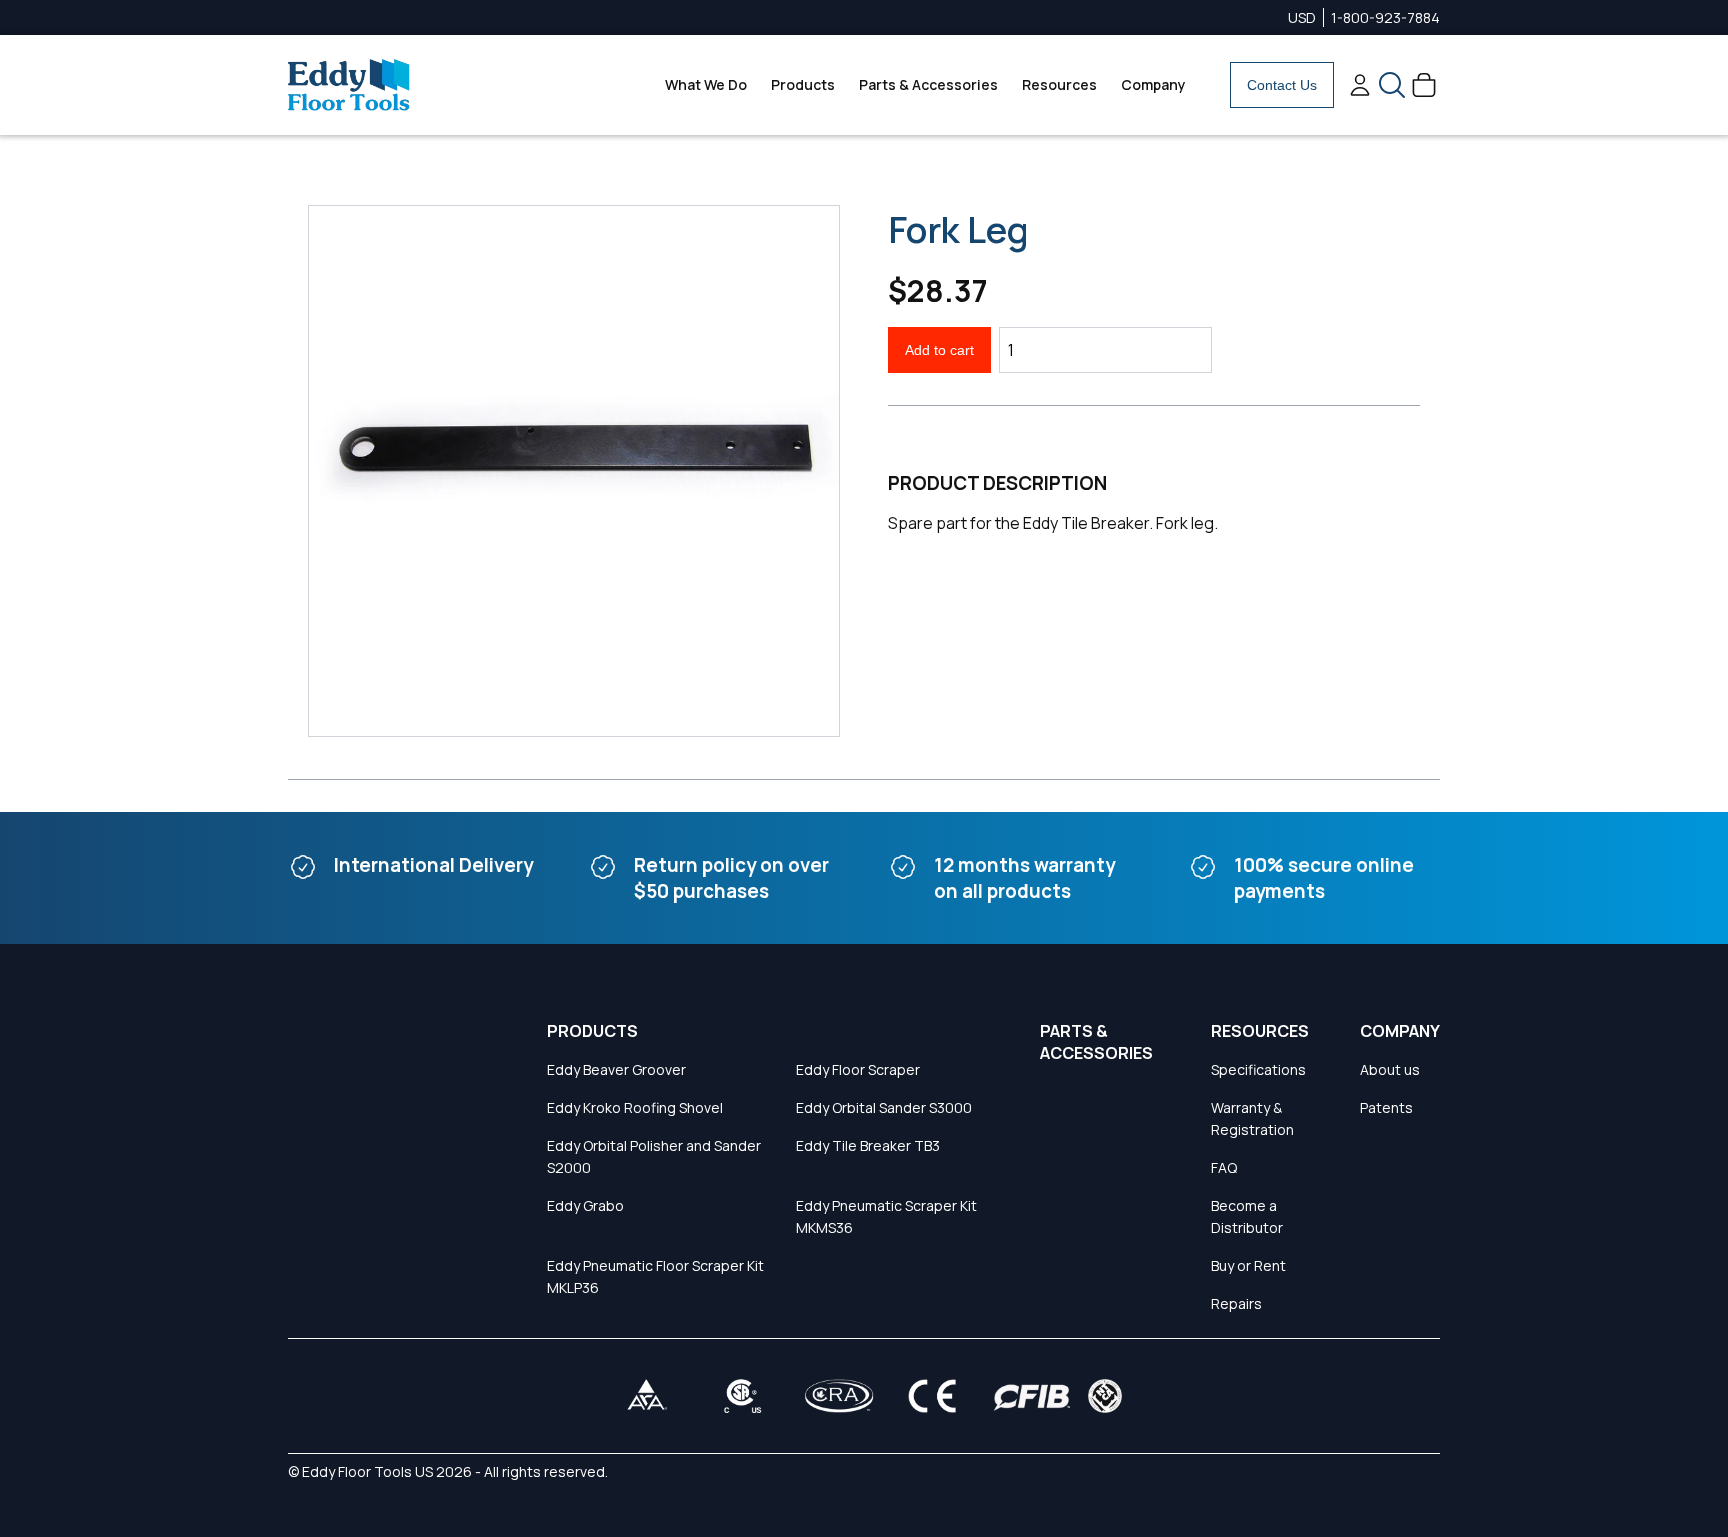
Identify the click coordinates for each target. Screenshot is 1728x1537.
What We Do (706, 84)
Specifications (1258, 1069)
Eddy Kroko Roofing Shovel (635, 1107)
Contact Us (1282, 85)
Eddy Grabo (585, 1205)
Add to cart (939, 350)
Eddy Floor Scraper (858, 1069)
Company (1153, 84)
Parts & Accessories (928, 84)
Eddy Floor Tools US (367, 1471)
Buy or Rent (1248, 1265)
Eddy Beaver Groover (616, 1069)
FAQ (1224, 1167)
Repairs (1236, 1303)
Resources (1059, 84)
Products (803, 84)
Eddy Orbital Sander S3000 (884, 1107)
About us (1390, 1069)
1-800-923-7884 (1385, 17)
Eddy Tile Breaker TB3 (868, 1145)
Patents (1386, 1107)
